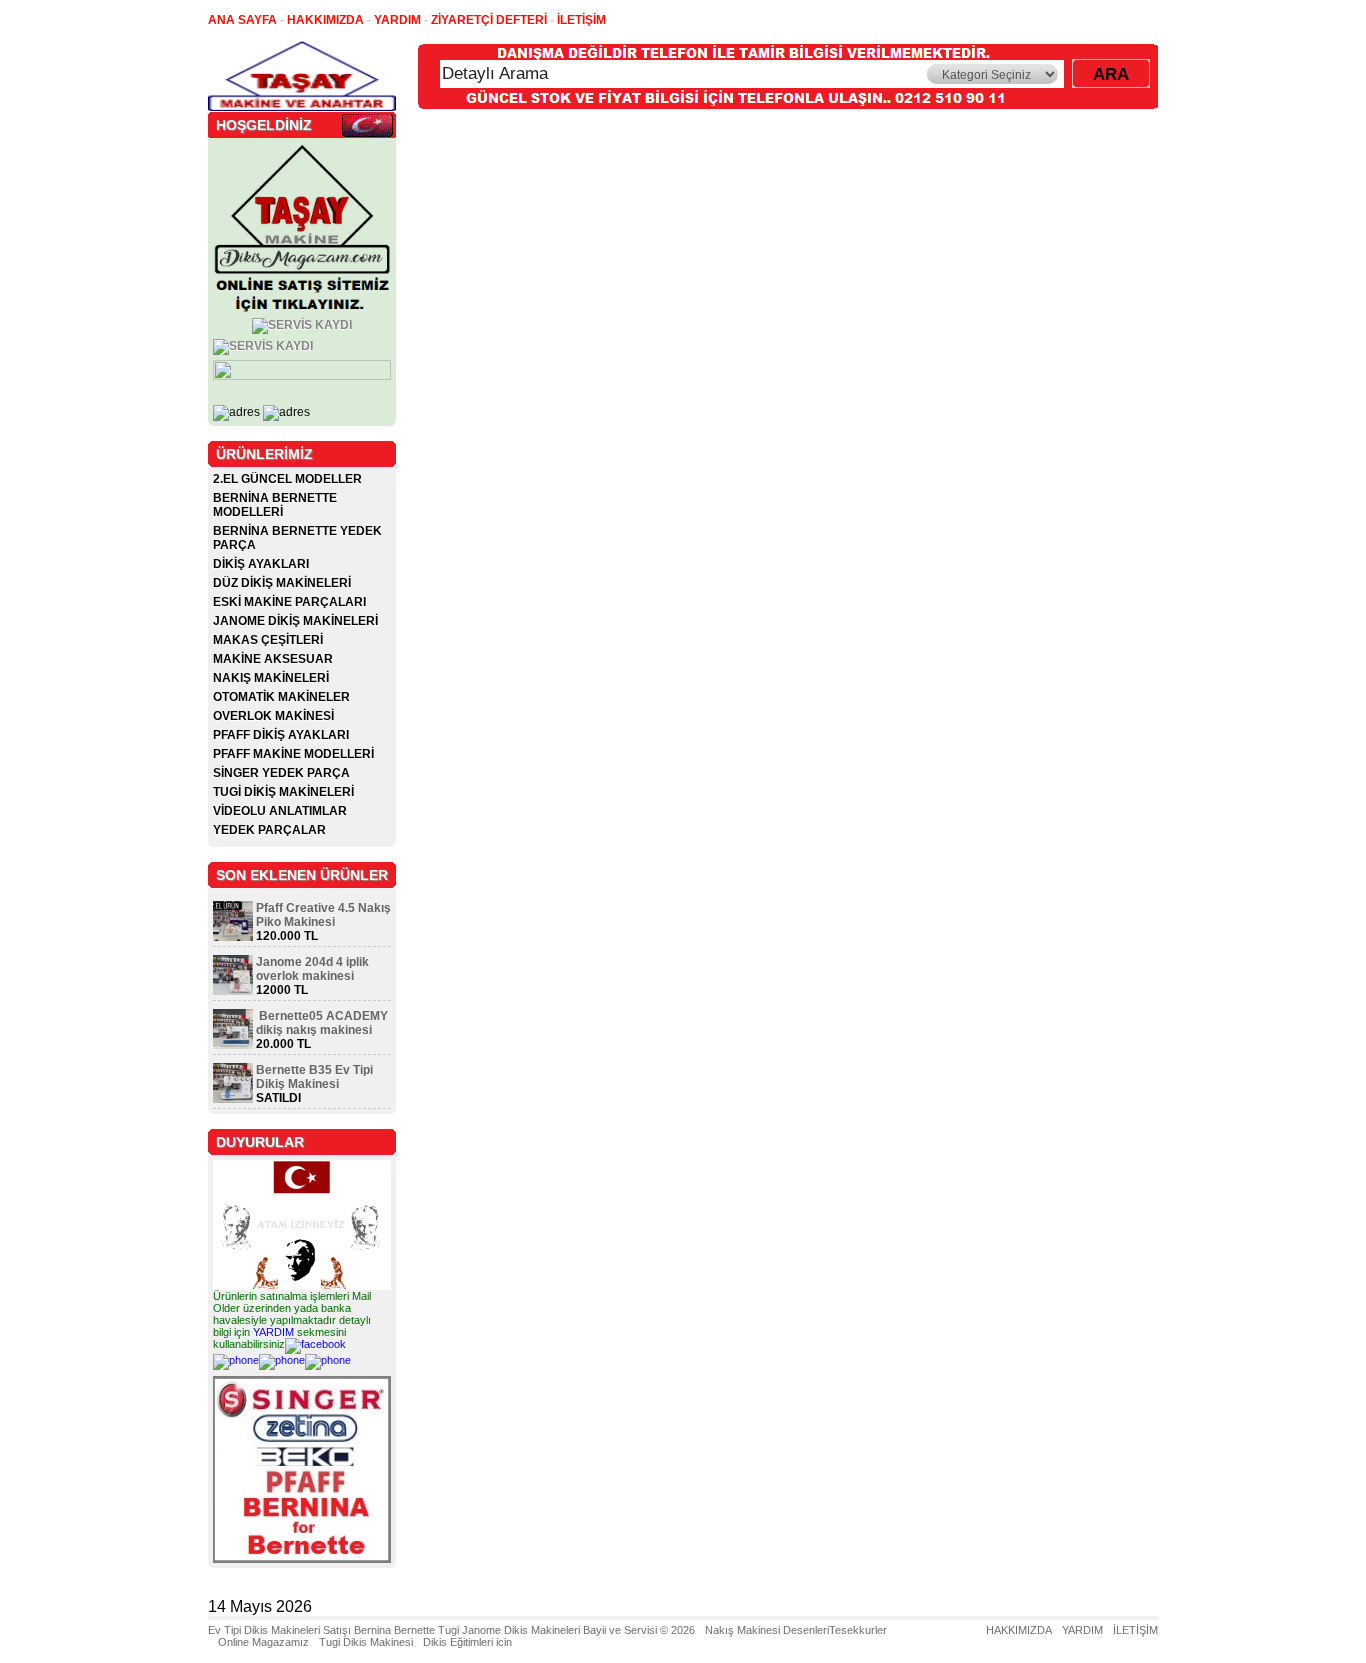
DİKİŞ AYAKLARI (261, 564)
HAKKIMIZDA (1019, 1630)
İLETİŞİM (1135, 1630)
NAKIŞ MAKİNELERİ (271, 678)
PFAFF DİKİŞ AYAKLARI (281, 735)
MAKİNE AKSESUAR (273, 659)
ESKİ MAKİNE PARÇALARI (289, 602)
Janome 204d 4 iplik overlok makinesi (312, 969)
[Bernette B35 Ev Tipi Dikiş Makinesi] (233, 1099)
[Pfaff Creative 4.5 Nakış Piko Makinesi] (233, 937)
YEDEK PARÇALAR (269, 830)
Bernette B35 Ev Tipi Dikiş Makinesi (314, 1077)
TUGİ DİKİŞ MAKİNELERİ (283, 792)
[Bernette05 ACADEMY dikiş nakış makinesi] (233, 1045)
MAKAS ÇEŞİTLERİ (268, 640)
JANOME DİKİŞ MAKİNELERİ (295, 621)
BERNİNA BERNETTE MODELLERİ (275, 505)
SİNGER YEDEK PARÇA (281, 773)
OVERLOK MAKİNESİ (273, 716)
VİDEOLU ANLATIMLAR (280, 811)
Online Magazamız (263, 1642)
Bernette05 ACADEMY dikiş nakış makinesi (322, 1023)
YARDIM (273, 1332)
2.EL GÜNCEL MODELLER (287, 479)
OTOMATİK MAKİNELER (281, 697)
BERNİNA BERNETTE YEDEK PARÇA (297, 538)
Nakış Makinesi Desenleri (767, 1630)
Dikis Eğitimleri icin (467, 1642)
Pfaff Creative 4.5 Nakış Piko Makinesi (323, 915)
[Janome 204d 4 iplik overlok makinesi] (233, 991)
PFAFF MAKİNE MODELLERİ (293, 754)
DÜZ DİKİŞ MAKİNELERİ (282, 583)
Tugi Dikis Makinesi (366, 1642)
